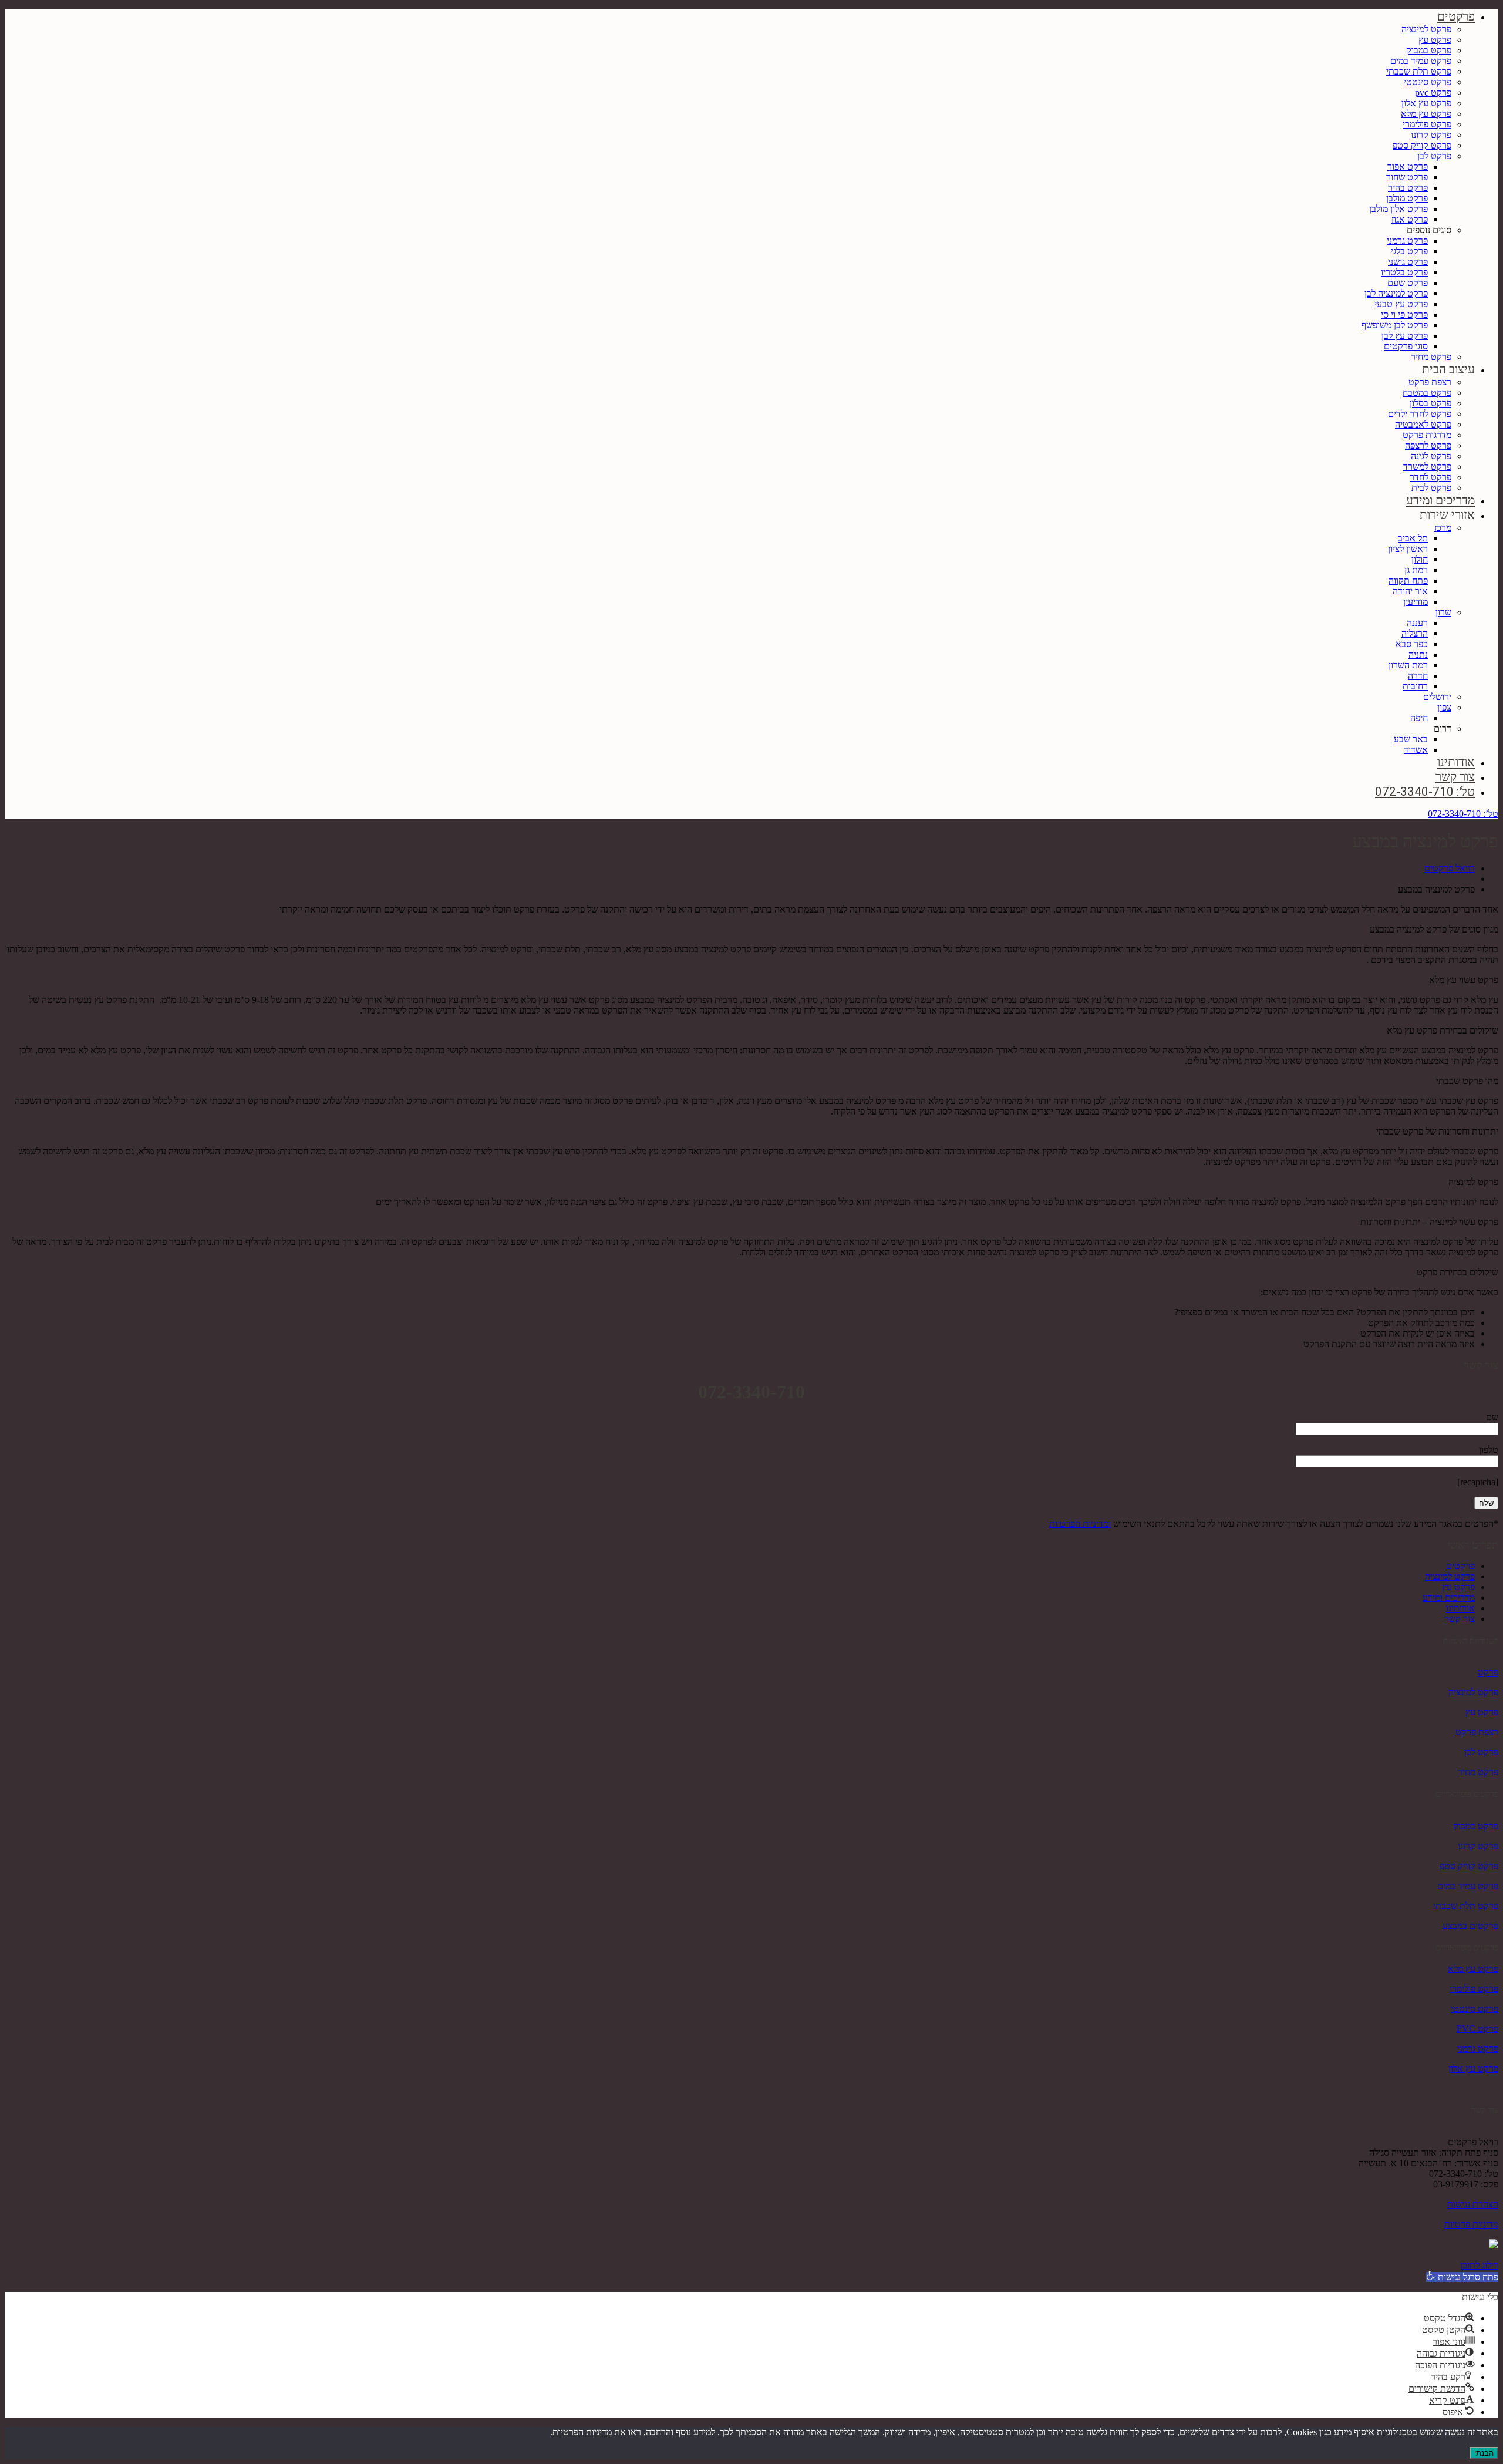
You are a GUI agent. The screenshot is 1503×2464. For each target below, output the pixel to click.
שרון (1443, 612)
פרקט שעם (1408, 283)
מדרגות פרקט (1427, 435)
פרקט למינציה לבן (1396, 293)
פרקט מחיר (1431, 357)
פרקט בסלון (1430, 403)
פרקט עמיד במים (1421, 61)
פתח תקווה (1408, 580)
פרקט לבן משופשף (1395, 325)
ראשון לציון (1408, 549)
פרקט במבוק (1429, 50)
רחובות (1415, 686)
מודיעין (1416, 602)
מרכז (1443, 528)
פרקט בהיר (1408, 188)
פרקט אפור (1408, 166)
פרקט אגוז (1410, 219)
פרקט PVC (1477, 2029)
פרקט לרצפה (1428, 445)
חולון (1420, 559)
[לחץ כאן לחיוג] (1494, 2245)
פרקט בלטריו (1404, 272)
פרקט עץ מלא (1426, 114)
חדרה (1418, 676)
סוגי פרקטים (1406, 346)
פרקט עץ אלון (1426, 103)
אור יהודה (1410, 591)
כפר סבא (1412, 644)
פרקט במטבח (1427, 393)
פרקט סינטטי (1428, 82)
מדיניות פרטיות (1471, 2224)
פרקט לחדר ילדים (1420, 414)
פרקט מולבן (1407, 198)
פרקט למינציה (1426, 29)
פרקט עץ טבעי (1401, 304)
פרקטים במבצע (1470, 1926)
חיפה (1419, 718)
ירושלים (1437, 697)
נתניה (1418, 654)
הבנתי (1484, 2453)
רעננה (1417, 623)
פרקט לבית (1431, 488)
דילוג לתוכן (1479, 2265)
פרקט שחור (1407, 177)
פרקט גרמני (1407, 240)
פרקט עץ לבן (1405, 336)
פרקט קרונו (1431, 135)
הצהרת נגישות (1473, 2204)
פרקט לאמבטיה (1423, 424)
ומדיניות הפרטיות (1080, 1524)
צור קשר (1455, 777)
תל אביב (1413, 538)
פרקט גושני (1408, 262)
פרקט (1488, 1672)
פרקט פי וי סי (1404, 314)
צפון (1444, 707)
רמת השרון (1408, 665)
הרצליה (1415, 633)
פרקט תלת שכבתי (1419, 71)
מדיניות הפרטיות (582, 2432)
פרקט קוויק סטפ (1422, 145)
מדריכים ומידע (1440, 500)
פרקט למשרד (1427, 467)
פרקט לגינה (1431, 456)
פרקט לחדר (1430, 477)
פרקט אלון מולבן (1398, 209)
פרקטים (1456, 16)
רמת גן (1416, 570)
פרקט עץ (1435, 40)
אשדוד (1416, 750)
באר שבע (1411, 739)
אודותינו (1456, 762)
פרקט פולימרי (1427, 124)
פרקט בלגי (1409, 251)
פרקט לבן (1434, 156)
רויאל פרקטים (1450, 868)
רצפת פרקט (1430, 382)
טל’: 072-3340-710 (1463, 814)
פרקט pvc (1433, 92)
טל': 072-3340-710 (1425, 792)
